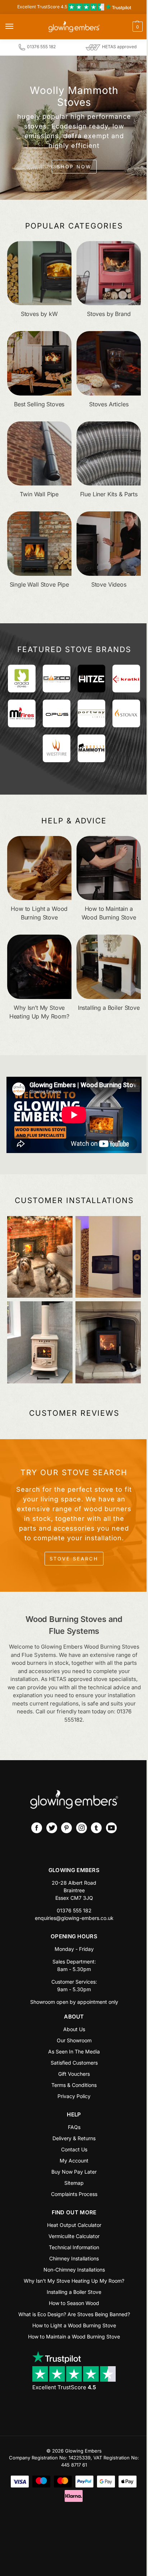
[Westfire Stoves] (57, 748)
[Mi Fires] (22, 713)
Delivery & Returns (74, 2138)
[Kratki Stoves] (126, 679)
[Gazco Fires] (57, 679)
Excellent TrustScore (64, 2387)
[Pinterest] (66, 1828)
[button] (123, 27)
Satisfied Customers (74, 2063)
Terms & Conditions (74, 2085)
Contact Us (74, 2149)
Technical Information (74, 2247)
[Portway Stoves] (91, 713)
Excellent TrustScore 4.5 (43, 7)
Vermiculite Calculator (74, 2236)
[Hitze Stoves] (91, 679)
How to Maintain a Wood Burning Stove (74, 2337)
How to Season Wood (74, 2303)
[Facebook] (37, 1828)
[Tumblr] (96, 1828)
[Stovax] (126, 713)
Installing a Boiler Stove (74, 2292)
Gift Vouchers (74, 2074)
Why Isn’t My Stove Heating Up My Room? (74, 2281)
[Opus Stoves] (57, 713)
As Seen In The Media (74, 2051)
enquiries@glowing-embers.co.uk (74, 1918)
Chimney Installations (74, 2258)
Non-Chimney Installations (74, 2270)
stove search (74, 1559)
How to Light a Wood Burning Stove (74, 2325)
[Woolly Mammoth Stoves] (91, 748)
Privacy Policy (74, 2096)
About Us (74, 2029)
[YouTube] (111, 1828)
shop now (74, 167)
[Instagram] (82, 1828)
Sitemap (74, 2183)
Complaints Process (74, 2194)
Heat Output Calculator (74, 2225)
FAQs (74, 2127)
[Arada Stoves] (22, 679)
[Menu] (16, 27)
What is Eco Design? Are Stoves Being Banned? (74, 2314)
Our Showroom (74, 2040)
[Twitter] (52, 1828)
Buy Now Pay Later (74, 2172)
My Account (74, 2161)
